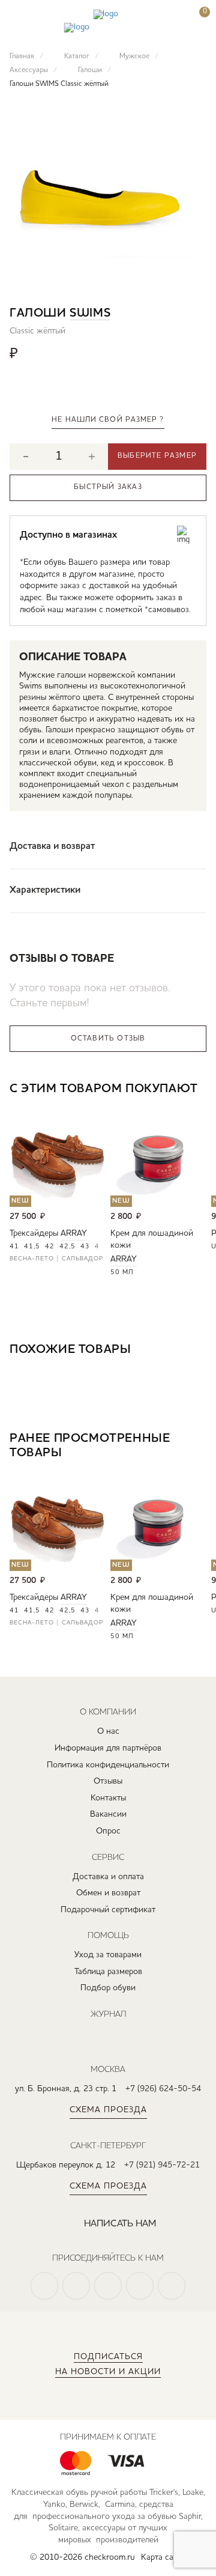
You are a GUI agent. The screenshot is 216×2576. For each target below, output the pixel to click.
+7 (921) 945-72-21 (162, 2165)
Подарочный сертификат (108, 1910)
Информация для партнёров (108, 1748)
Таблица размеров (108, 1972)
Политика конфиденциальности (108, 1765)
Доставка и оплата (108, 1877)
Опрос (108, 1831)
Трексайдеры (34, 1233)
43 (85, 1247)
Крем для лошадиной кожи (152, 1239)
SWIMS (90, 314)
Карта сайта (163, 2557)
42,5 (67, 1247)
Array (74, 1233)
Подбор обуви (108, 1988)
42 (50, 1247)
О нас (108, 1731)
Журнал (108, 2014)
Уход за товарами (108, 1955)
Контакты (108, 1798)
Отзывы (108, 1781)
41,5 (32, 1247)
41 (14, 1247)
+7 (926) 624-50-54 (163, 2089)
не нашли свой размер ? (108, 420)
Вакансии (108, 1814)
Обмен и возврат (108, 1893)
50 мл (122, 1273)
